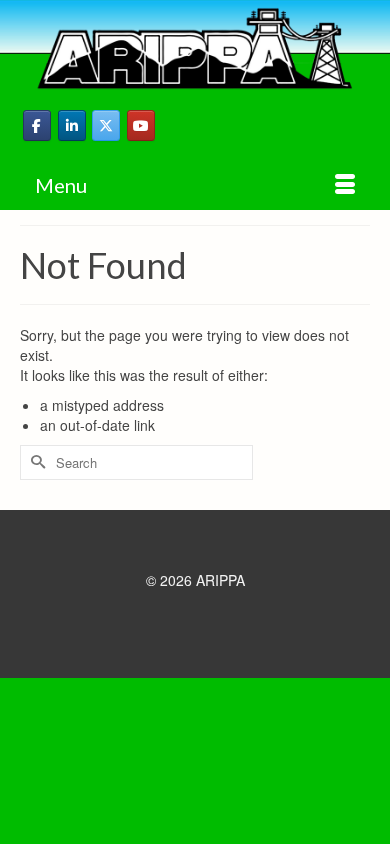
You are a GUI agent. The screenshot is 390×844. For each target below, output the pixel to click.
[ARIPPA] (195, 48)
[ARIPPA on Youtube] (141, 125)
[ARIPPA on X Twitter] (106, 125)
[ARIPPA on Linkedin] (72, 125)
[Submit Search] (35, 462)
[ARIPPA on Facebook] (37, 125)
